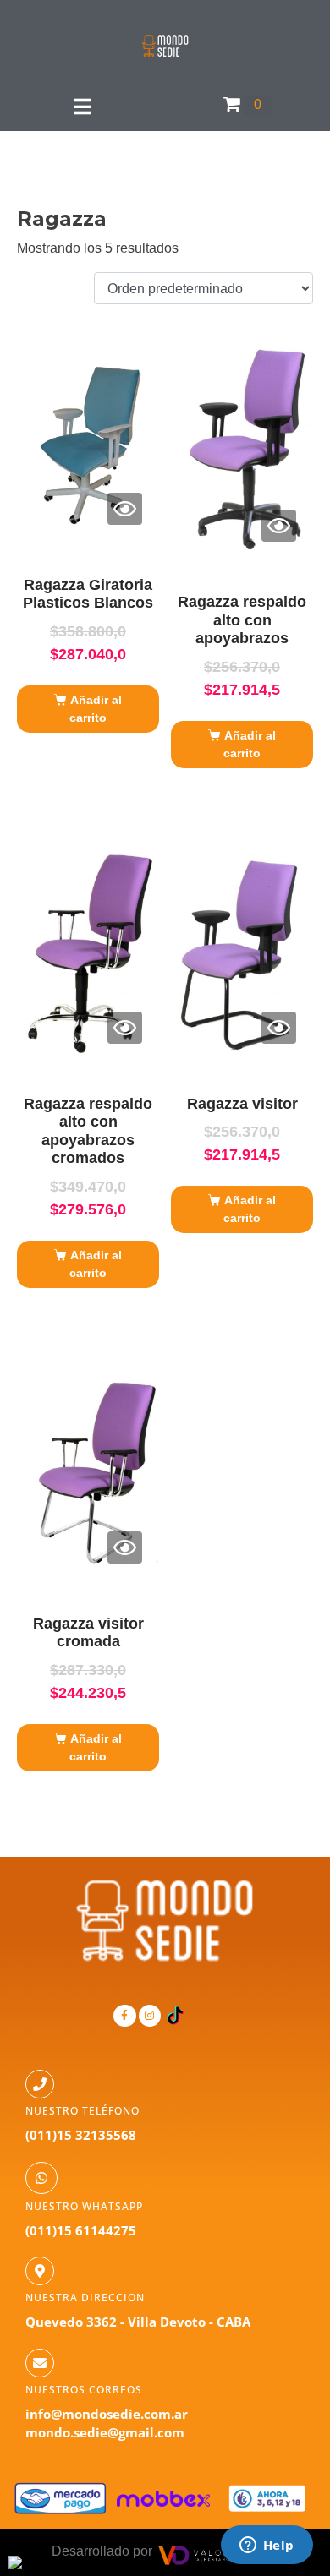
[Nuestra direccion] (40, 2271)
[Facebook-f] (124, 2016)
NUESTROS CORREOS (84, 2390)
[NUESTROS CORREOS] (40, 2363)
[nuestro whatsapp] (41, 2178)
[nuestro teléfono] (40, 2084)
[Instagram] (150, 2016)
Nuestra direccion (85, 2298)
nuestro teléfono (82, 2111)
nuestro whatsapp (84, 2206)
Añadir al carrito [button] (96, 709)
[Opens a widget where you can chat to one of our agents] (267, 2546)
